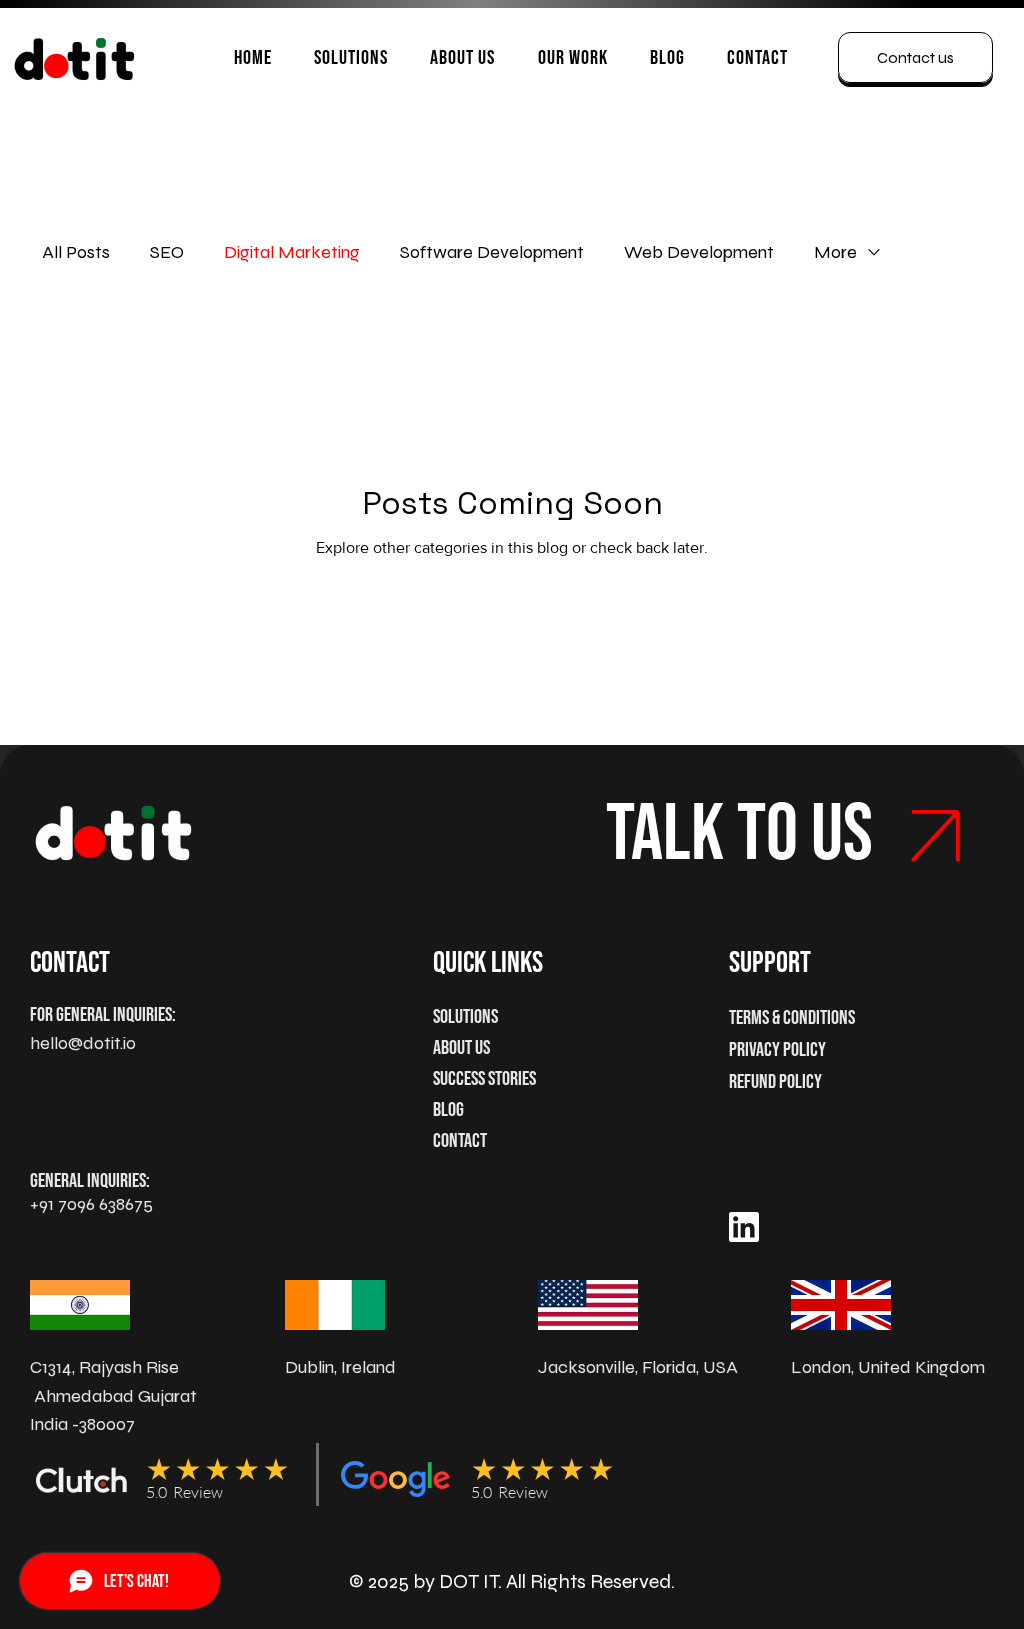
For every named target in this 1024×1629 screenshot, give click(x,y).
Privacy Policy (777, 1050)
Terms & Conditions (792, 1018)
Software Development (492, 252)
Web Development (699, 252)
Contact (460, 1141)
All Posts (76, 252)
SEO (167, 252)
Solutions (465, 1017)
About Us (461, 1048)
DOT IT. (470, 1581)
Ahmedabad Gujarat (115, 1396)
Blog (448, 1110)
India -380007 (82, 1424)
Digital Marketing (292, 252)
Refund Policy (775, 1082)
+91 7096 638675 (91, 1204)
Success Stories (484, 1079)
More (835, 252)
